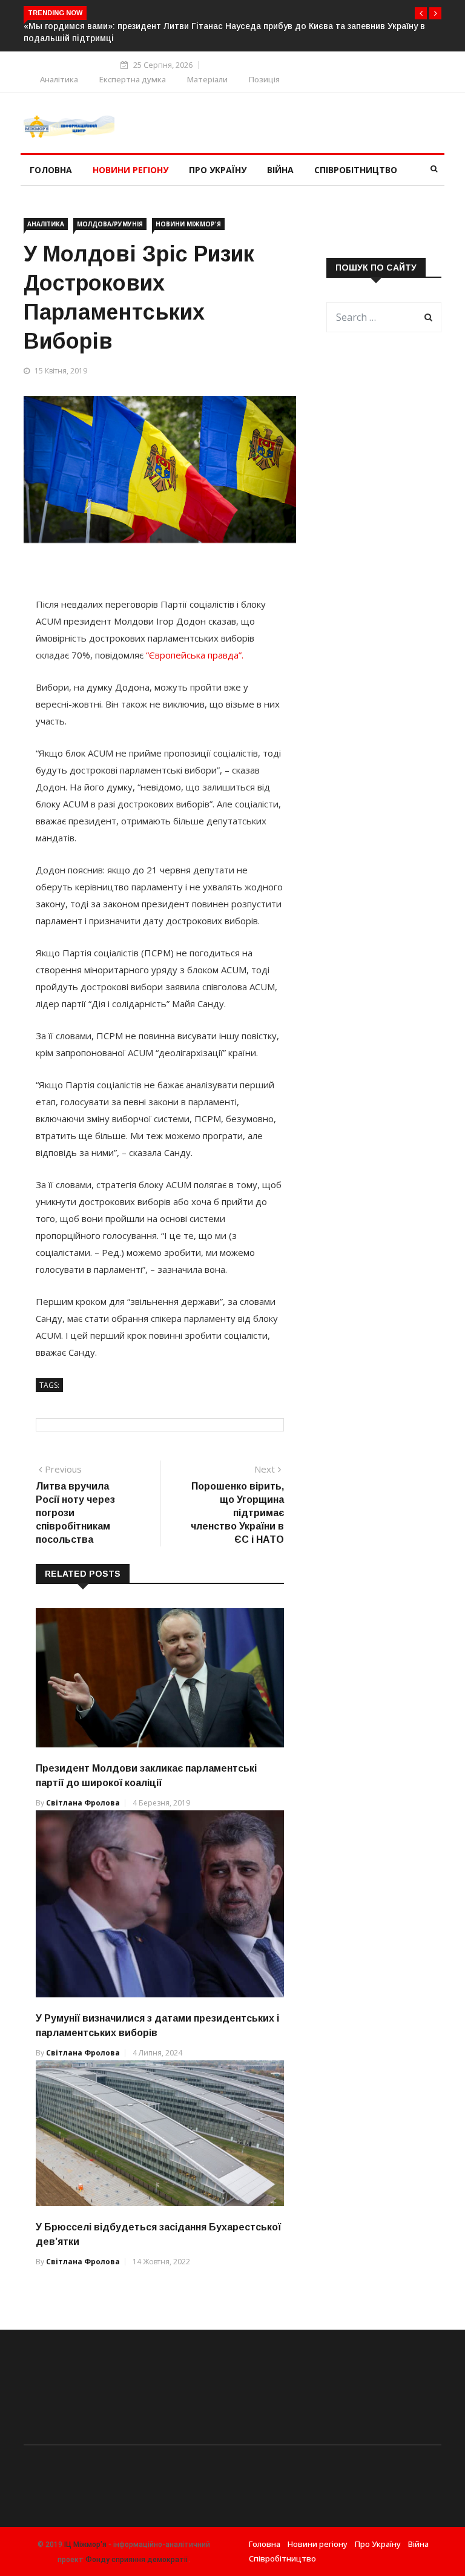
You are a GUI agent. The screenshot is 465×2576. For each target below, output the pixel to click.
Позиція (264, 79)
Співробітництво (356, 170)
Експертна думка (133, 79)
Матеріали (207, 79)
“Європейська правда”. (195, 655)
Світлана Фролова (83, 1803)
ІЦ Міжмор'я (85, 2545)
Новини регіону (130, 170)
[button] (421, 13)
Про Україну (218, 170)
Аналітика (59, 79)
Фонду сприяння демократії (137, 2560)
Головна (51, 170)
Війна (280, 170)
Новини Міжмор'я (188, 224)
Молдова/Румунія (110, 224)
